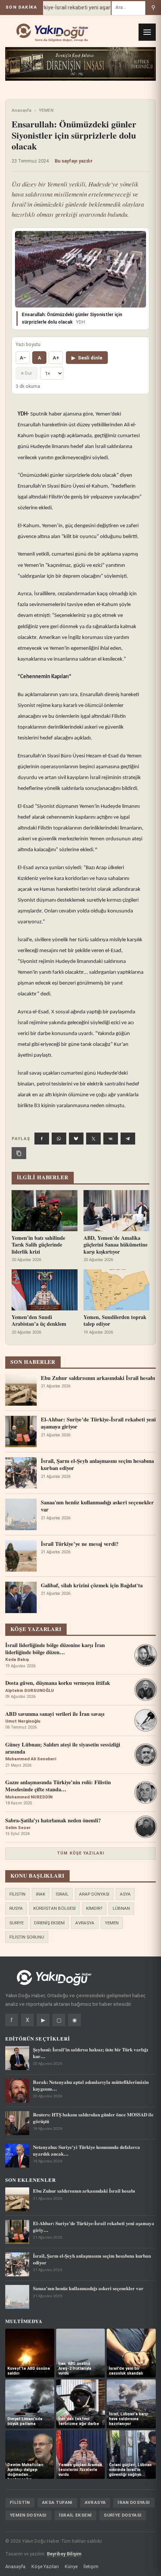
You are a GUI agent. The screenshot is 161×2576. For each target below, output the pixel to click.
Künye (71, 2566)
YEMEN (46, 110)
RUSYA (16, 1908)
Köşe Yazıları (45, 2566)
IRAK (41, 1894)
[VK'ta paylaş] (111, 1139)
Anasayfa (22, 110)
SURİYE (16, 1923)
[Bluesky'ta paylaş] (76, 1139)
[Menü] (147, 32)
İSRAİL (62, 1894)
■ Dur (27, 373)
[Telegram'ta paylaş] (128, 1139)
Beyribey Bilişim (64, 2554)
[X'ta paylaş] (93, 1139)
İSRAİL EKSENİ (75, 2515)
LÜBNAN (121, 1908)
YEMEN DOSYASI (28, 2515)
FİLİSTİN (17, 1894)
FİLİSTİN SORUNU (27, 1937)
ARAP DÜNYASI (94, 1894)
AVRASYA (85, 1923)
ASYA (125, 1894)
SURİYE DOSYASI (123, 2515)
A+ (56, 358)
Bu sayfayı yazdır (74, 161)
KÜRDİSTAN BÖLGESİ (54, 1908)
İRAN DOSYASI (134, 2502)
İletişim (91, 2566)
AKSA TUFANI (57, 2502)
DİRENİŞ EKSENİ (49, 1923)
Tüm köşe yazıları (80, 1853)
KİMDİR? (94, 1908)
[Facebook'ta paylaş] (42, 1139)
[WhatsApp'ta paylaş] (59, 1139)
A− (23, 358)
